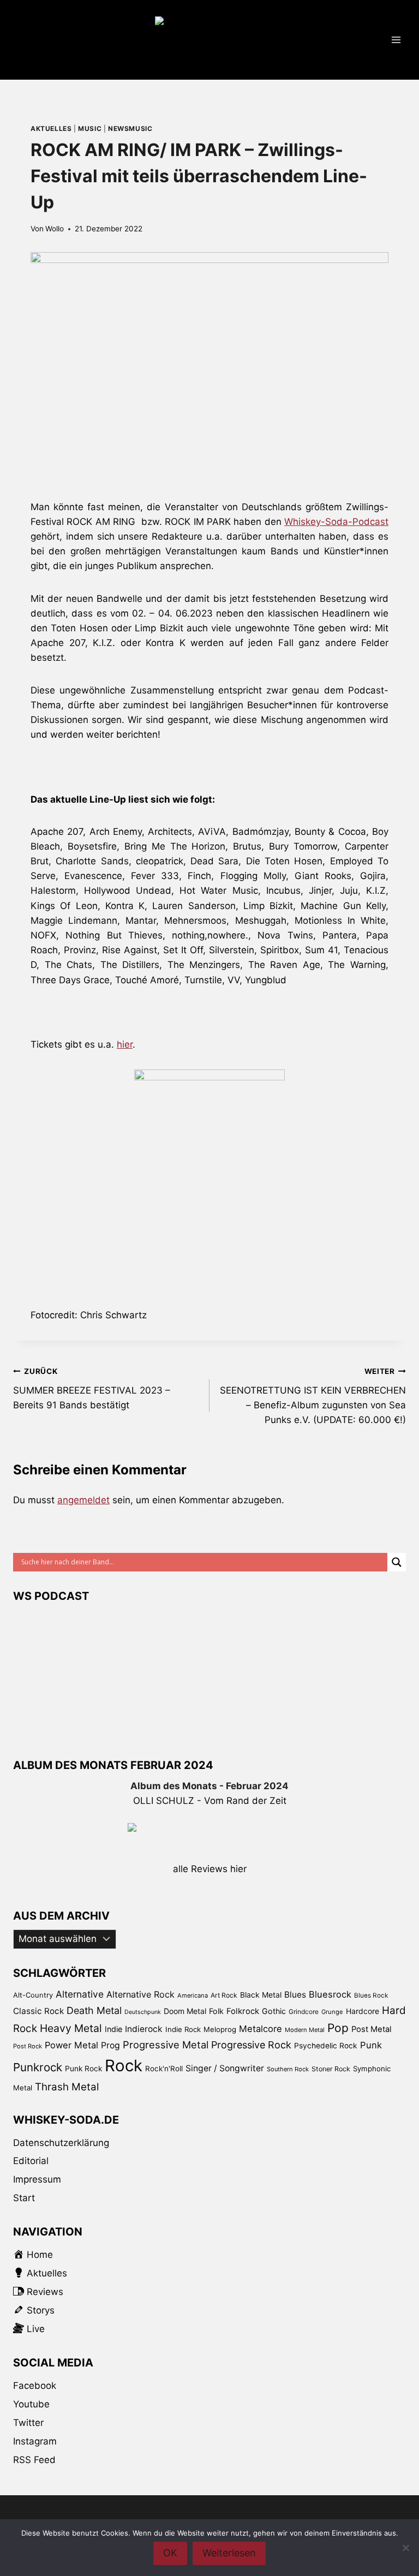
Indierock (144, 2029)
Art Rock (224, 1995)
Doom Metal (185, 2011)
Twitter (28, 2423)
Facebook (35, 2386)
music (90, 128)
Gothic (274, 2011)
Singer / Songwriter (225, 2068)
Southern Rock (288, 2069)
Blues (295, 1995)
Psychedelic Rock (326, 2046)
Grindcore (304, 2012)
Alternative (80, 1994)
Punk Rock (83, 2069)
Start (24, 2198)
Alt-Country (33, 1995)
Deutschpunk (143, 2012)
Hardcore (363, 2011)
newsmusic (130, 128)
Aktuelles (51, 128)
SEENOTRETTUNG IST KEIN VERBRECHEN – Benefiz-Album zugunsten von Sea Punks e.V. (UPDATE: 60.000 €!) (313, 1396)
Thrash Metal (67, 2087)
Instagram (35, 2441)
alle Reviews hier (210, 1869)
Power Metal (71, 2045)
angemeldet (83, 1500)
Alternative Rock (140, 1994)
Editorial (31, 2161)
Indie (113, 2029)
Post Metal (372, 2029)
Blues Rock (371, 1995)
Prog (110, 2045)
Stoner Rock (331, 2069)
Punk (371, 2045)
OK (170, 2553)
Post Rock (28, 2046)
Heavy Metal (71, 2028)
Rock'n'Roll (164, 2069)
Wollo (55, 229)
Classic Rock (38, 2011)
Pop (338, 2028)
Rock (124, 2066)
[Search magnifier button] (397, 1562)
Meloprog (220, 2029)
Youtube (31, 2404)
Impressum (37, 2179)
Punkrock (38, 2067)
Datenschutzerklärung (61, 2143)
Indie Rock (183, 2029)
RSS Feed (34, 2460)
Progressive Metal (166, 2045)
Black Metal (261, 1995)
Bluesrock (330, 1994)
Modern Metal (305, 2030)
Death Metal (94, 2010)
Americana (193, 1995)
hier (125, 1044)
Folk (216, 2011)
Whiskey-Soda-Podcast (336, 522)
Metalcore (261, 2029)
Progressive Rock (251, 2045)
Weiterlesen (229, 2553)
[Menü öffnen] (396, 40)
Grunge (332, 2012)
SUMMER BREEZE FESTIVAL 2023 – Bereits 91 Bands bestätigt (92, 1389)
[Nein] (405, 2548)
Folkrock (243, 2011)
